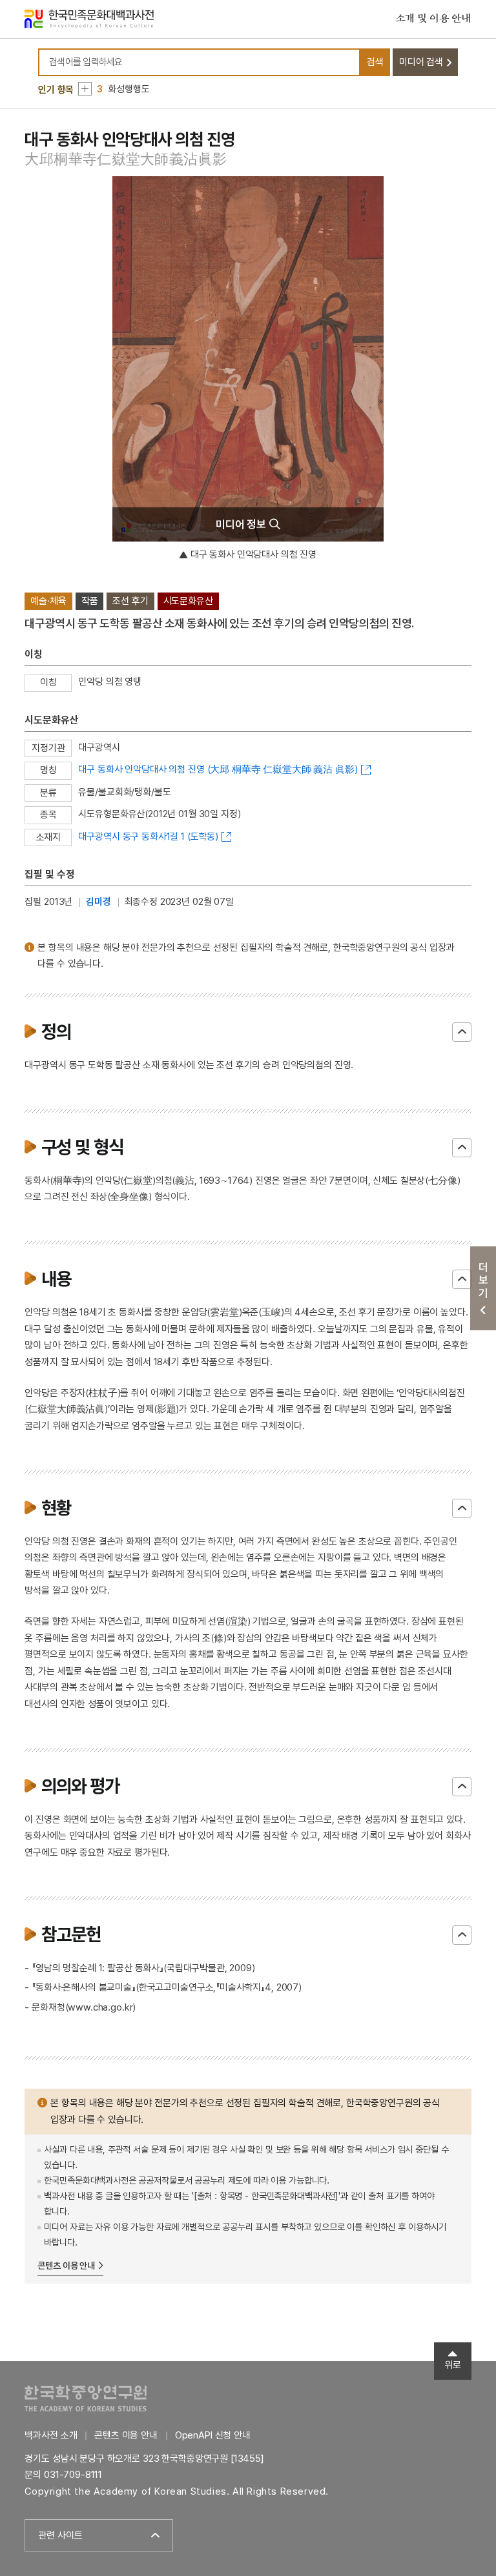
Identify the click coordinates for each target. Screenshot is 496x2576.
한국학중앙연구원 (86, 2398)
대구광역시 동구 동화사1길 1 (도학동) (148, 837)
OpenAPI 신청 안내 (213, 2435)
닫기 (462, 1032)
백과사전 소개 (51, 2435)
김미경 (98, 902)
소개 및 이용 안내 (433, 19)
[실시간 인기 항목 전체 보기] (85, 89)
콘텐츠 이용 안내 (66, 2266)
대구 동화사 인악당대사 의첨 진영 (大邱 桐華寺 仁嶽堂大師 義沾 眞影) (218, 769)
